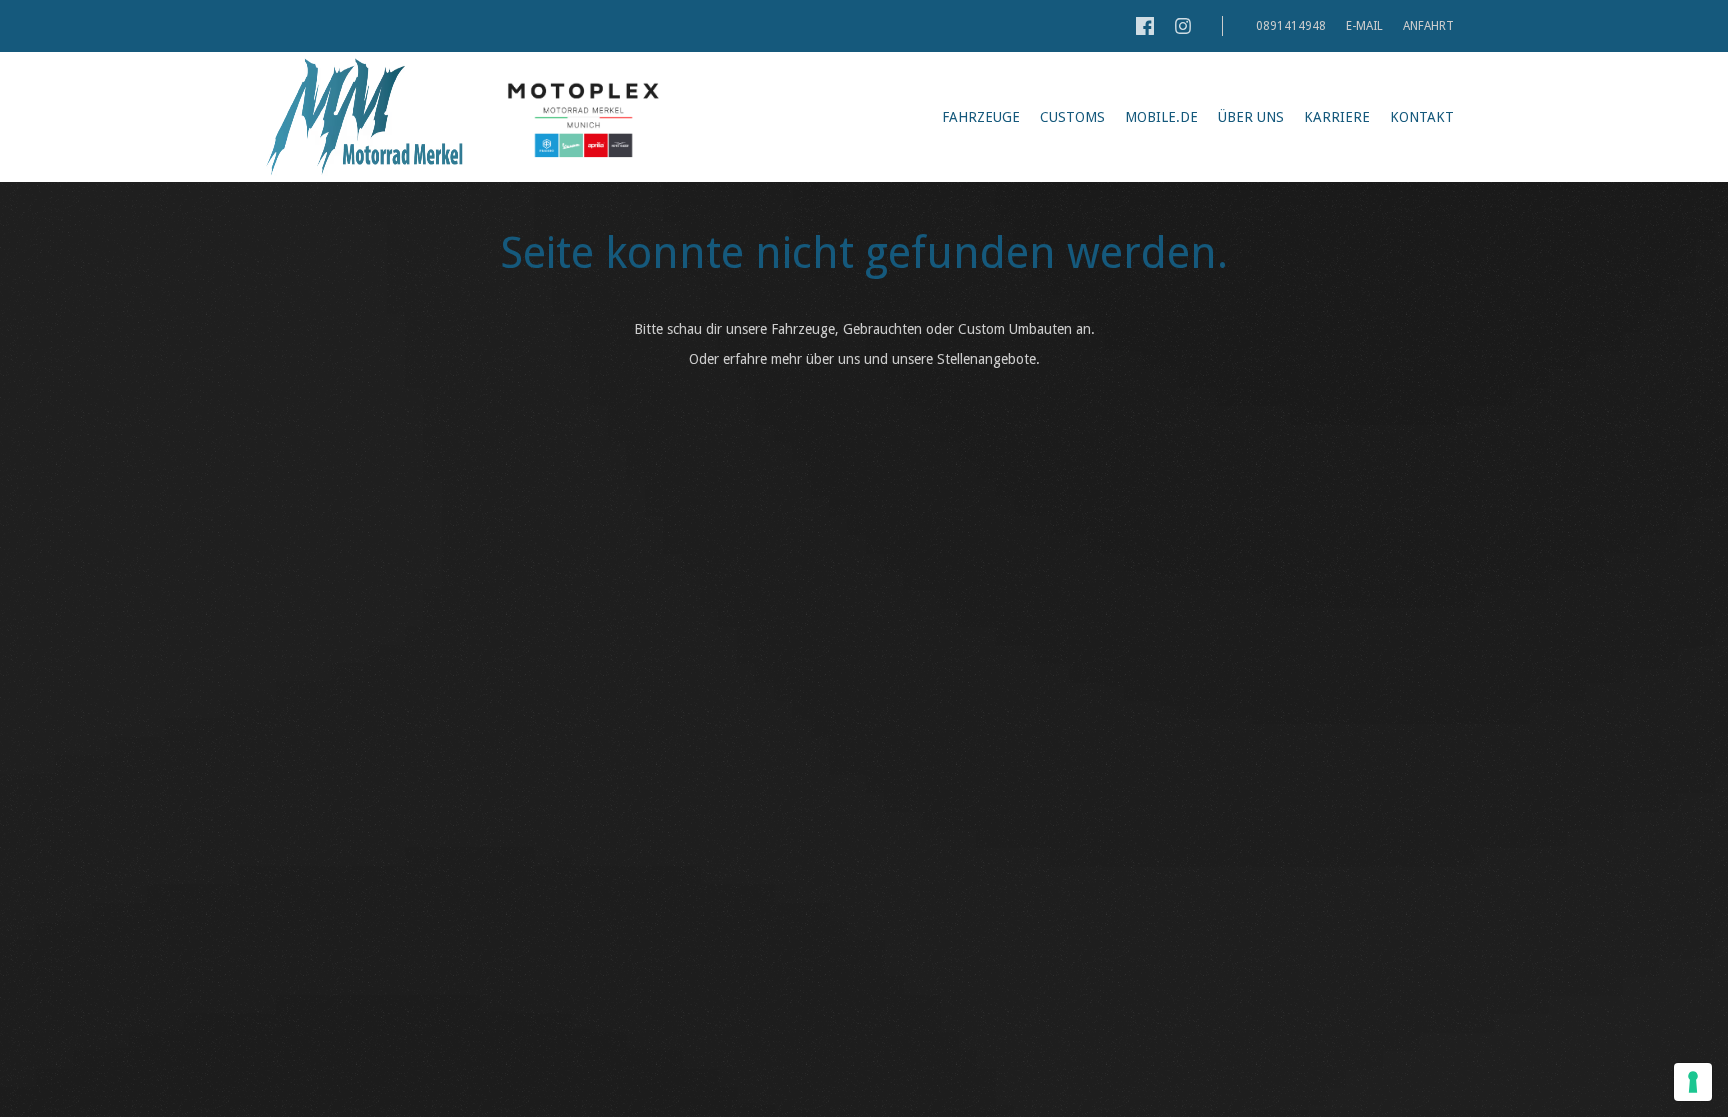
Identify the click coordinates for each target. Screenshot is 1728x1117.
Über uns (1251, 117)
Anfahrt (1428, 26)
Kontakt (1422, 117)
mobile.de (1161, 117)
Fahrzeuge (981, 117)
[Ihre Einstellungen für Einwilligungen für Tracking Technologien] (1693, 1082)
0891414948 (1289, 26)
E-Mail (1364, 26)
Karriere (1337, 117)
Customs (1072, 117)
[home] (364, 117)
